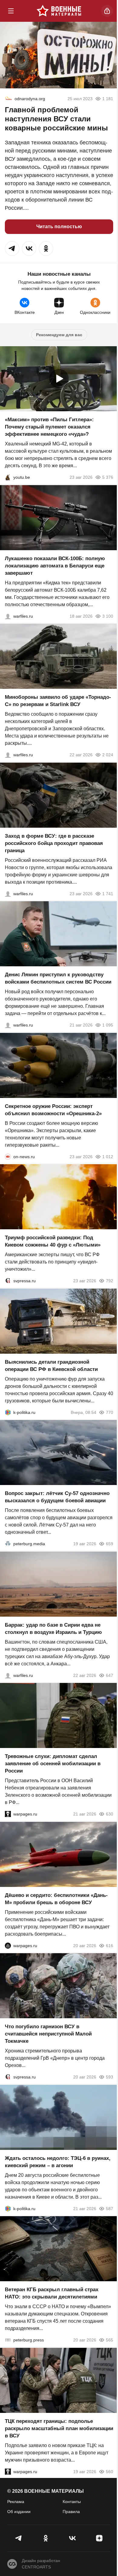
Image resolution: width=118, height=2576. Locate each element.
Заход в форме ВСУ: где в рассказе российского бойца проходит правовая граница (54, 843)
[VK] (72, 2538)
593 (110, 2077)
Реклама (16, 2502)
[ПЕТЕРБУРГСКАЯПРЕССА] (8, 2340)
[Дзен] (99, 2538)
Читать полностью (59, 227)
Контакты (72, 2502)
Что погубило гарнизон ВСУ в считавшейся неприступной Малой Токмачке (48, 2034)
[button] (12, 248)
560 (110, 2471)
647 (110, 1675)
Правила (71, 2512)
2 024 (108, 755)
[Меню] (11, 11)
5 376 (108, 477)
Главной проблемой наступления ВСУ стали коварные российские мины (56, 119)
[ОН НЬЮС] (8, 1156)
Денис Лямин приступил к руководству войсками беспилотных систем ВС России (58, 978)
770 (110, 1412)
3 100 (108, 616)
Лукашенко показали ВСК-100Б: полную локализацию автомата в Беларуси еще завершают (55, 565)
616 (110, 1945)
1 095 (108, 1025)
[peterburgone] (8, 1945)
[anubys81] (8, 477)
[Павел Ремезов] (8, 893)
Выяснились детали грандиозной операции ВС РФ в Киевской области (51, 1365)
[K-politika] (8, 1412)
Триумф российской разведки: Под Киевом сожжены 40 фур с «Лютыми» (53, 1241)
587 (110, 2208)
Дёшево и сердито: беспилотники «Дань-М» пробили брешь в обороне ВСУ (56, 1899)
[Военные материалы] (59, 11)
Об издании (19, 2512)
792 (110, 1281)
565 (110, 2340)
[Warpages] (8, 1814)
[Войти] (107, 11)
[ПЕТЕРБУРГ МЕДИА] (8, 1544)
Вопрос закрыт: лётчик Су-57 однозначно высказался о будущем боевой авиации (57, 1497)
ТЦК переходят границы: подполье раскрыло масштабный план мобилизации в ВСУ (59, 2428)
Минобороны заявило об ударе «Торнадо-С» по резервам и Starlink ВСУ (58, 701)
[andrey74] (8, 99)
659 (110, 1544)
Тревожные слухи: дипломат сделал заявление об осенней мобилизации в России (53, 1764)
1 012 (108, 1156)
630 (110, 1814)
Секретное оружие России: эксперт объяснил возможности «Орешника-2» (53, 1110)
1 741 (108, 893)
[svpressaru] (8, 1281)
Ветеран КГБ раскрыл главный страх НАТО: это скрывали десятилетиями (52, 2293)
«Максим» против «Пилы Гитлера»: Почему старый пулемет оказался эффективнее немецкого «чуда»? (49, 427)
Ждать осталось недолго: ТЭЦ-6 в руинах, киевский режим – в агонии (58, 2162)
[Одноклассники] (46, 2538)
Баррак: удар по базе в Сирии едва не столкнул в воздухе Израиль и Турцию (53, 1628)
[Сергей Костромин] (8, 616)
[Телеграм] (19, 2538)
